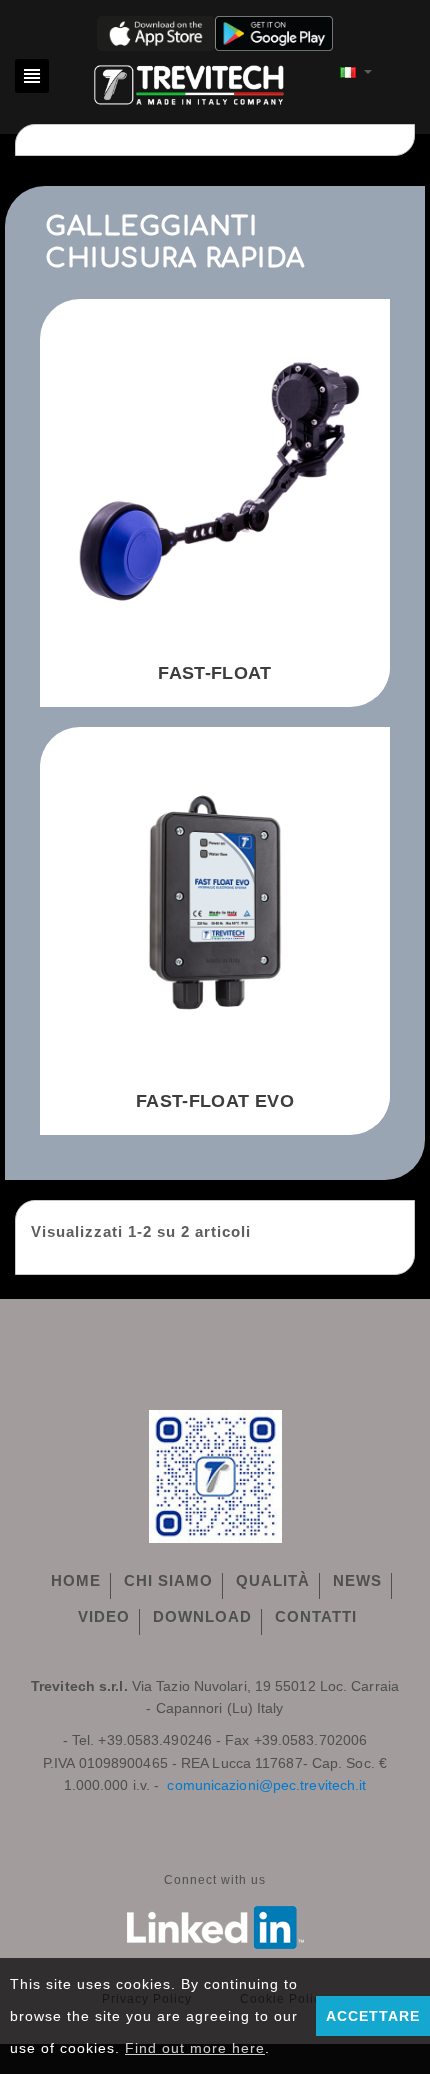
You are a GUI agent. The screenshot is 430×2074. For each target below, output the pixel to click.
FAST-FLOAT (215, 673)
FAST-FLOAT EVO (215, 1101)
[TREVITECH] (189, 81)
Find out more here (195, 2048)
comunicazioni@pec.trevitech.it (266, 1785)
